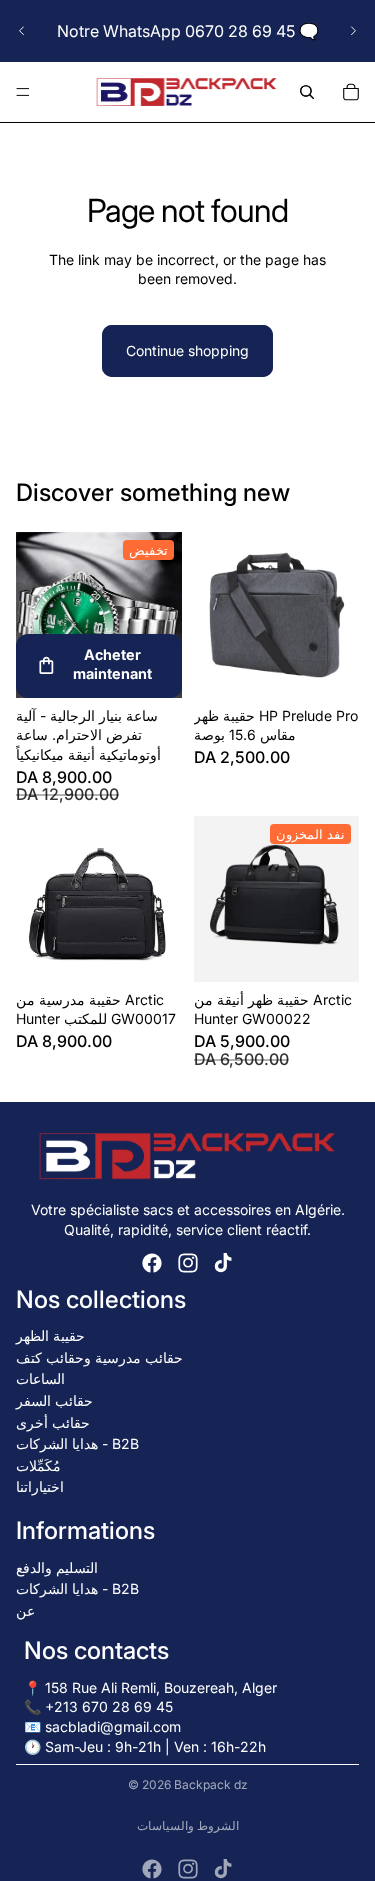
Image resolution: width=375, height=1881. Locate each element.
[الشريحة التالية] (353, 31)
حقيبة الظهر (50, 1335)
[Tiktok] (223, 1263)
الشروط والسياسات (188, 1825)
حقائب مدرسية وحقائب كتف (99, 1357)
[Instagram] (188, 1263)
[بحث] (307, 92)
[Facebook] (152, 1263)
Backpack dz (211, 1784)
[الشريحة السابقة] (22, 31)
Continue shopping (187, 350)
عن (25, 1610)
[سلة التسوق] (351, 92)
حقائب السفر (54, 1400)
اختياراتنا (40, 1486)
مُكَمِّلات (38, 1465)
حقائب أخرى (53, 1422)
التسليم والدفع (57, 1567)
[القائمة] (23, 92)
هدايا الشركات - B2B (77, 1443)
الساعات (40, 1378)
